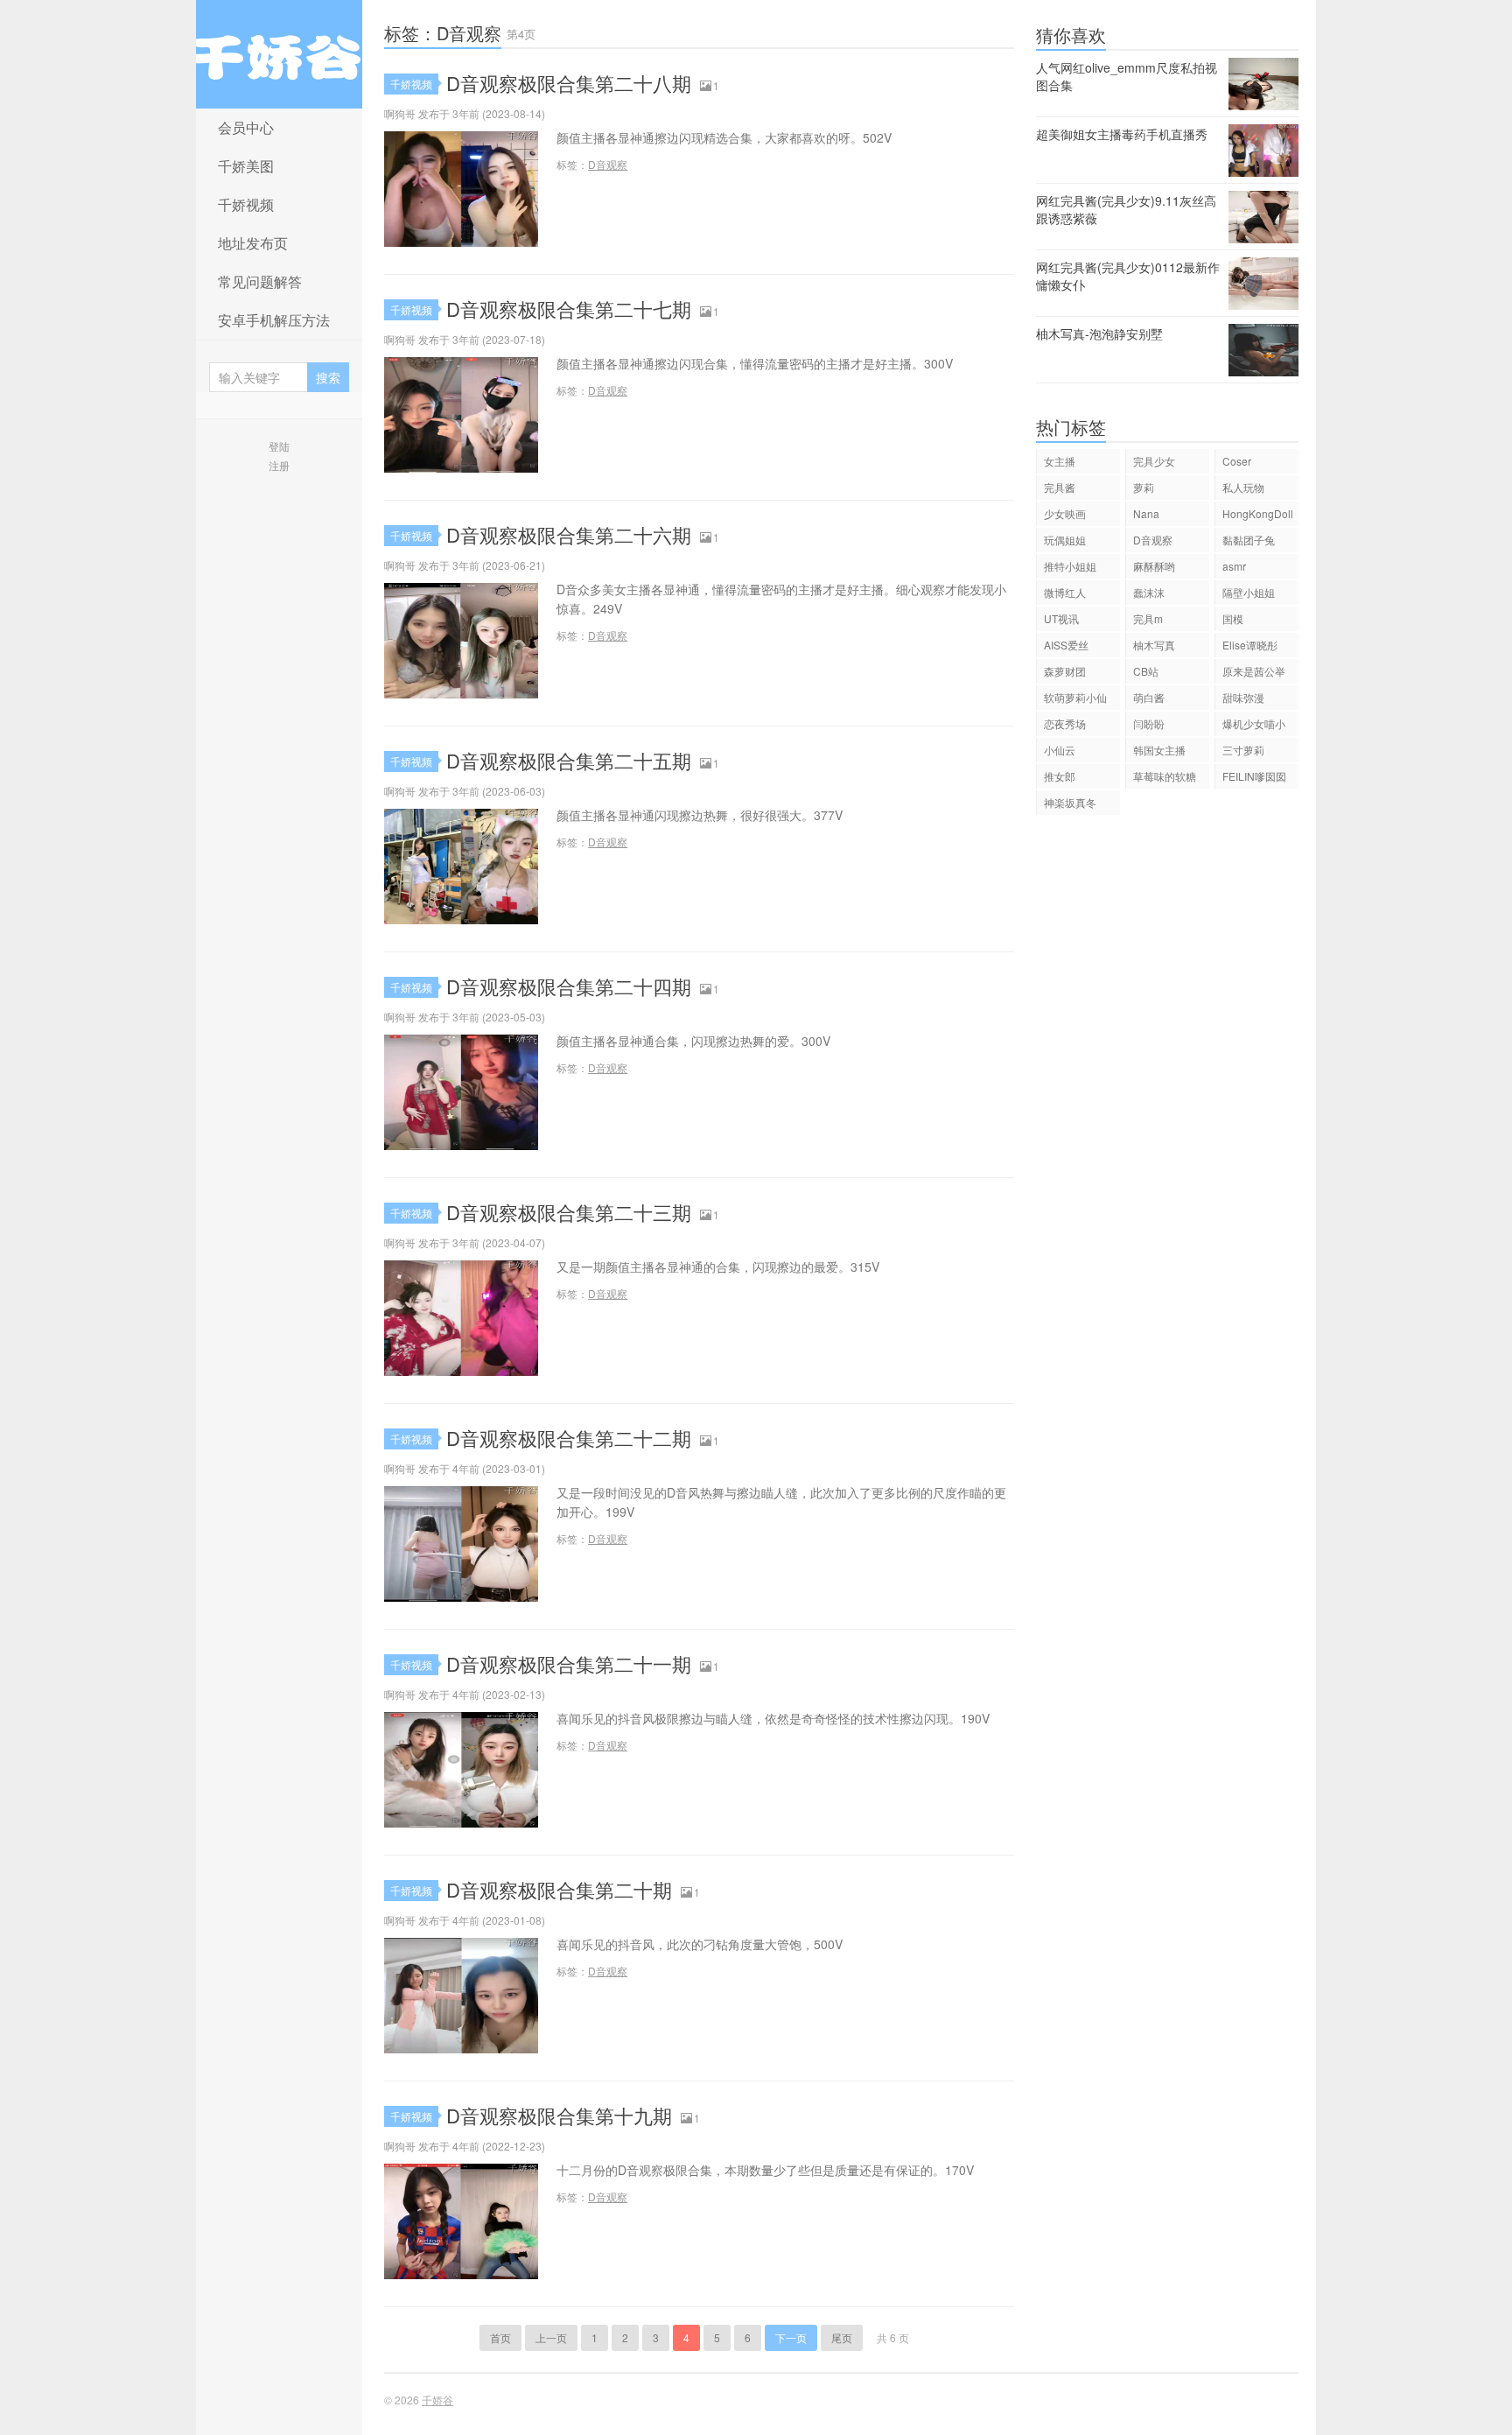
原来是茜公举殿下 (1254, 674)
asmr (1234, 566)
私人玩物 (1243, 487)
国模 (1233, 618)
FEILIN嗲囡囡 (1254, 776)
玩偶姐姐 (1065, 540)
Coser (1237, 461)
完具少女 (1154, 461)
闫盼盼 (1149, 723)
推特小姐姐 (1070, 566)
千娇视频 (246, 204)
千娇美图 (246, 166)
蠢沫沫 (1149, 592)
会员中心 (246, 127)
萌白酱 (1149, 697)
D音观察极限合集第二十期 (559, 1889)
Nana (1146, 513)
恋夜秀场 (1065, 723)
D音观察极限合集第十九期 (559, 2115)
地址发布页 (253, 243)
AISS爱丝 (1066, 645)
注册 (279, 465)
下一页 (791, 2337)
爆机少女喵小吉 (1254, 726)
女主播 (1060, 461)
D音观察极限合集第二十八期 (569, 83)
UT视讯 (1061, 618)
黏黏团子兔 (1249, 540)
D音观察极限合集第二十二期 (569, 1438)
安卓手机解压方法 (274, 320)
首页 (500, 2337)
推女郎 (1060, 776)
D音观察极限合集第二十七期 (569, 309)
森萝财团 (1065, 671)
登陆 (279, 446)
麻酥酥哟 (1154, 566)
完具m (1148, 618)
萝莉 (1144, 487)
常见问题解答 (260, 281)
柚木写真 (1154, 645)
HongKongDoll (1258, 513)
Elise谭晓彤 (1250, 645)
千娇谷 (279, 54)
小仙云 (1060, 750)
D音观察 (608, 164)
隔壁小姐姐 (1249, 592)
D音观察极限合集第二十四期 (569, 986)
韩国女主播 (1159, 750)
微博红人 (1065, 592)
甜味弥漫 (1243, 697)
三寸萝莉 (1243, 750)
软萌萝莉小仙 (1075, 697)
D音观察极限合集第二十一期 (569, 1663)
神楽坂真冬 (1070, 802)
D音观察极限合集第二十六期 (569, 534)
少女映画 (1065, 513)
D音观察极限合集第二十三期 (569, 1212)
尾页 (842, 2337)
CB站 (1146, 671)
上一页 (551, 2337)
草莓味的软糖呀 (1165, 779)
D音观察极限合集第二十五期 (569, 760)
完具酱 (1060, 487)
